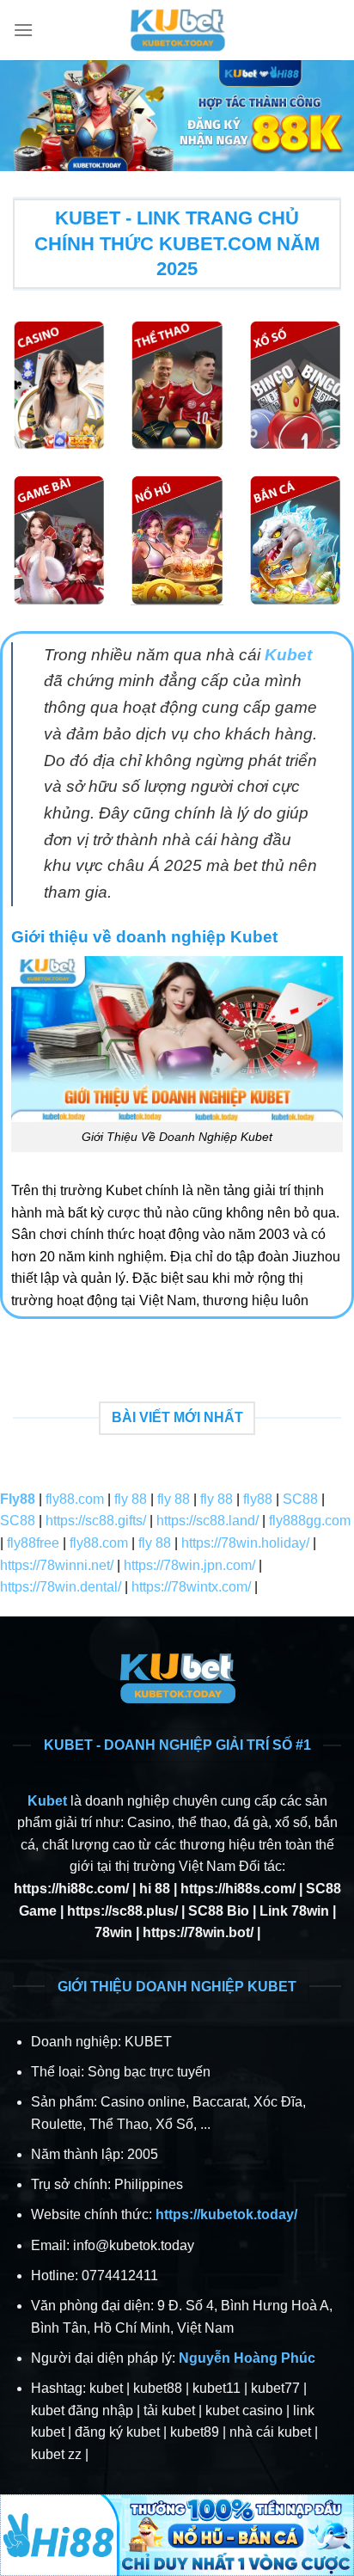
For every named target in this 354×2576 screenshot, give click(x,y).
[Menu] (23, 30)
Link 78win (294, 1911)
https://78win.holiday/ (245, 1543)
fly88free (33, 1543)
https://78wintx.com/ (191, 1587)
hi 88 (155, 1889)
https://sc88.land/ (208, 1521)
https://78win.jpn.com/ (189, 1565)
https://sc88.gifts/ (96, 1521)
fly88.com (75, 1499)
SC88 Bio (219, 1911)
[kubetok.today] (177, 30)
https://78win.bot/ (198, 1932)
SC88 (300, 1499)
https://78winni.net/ (57, 1565)
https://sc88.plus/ (122, 1911)
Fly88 (18, 1499)
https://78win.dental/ (61, 1587)
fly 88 (131, 1499)
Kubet (47, 1801)
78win (113, 1932)
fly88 (258, 1499)
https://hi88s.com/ (238, 1889)
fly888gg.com (310, 1521)
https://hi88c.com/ (71, 1889)
